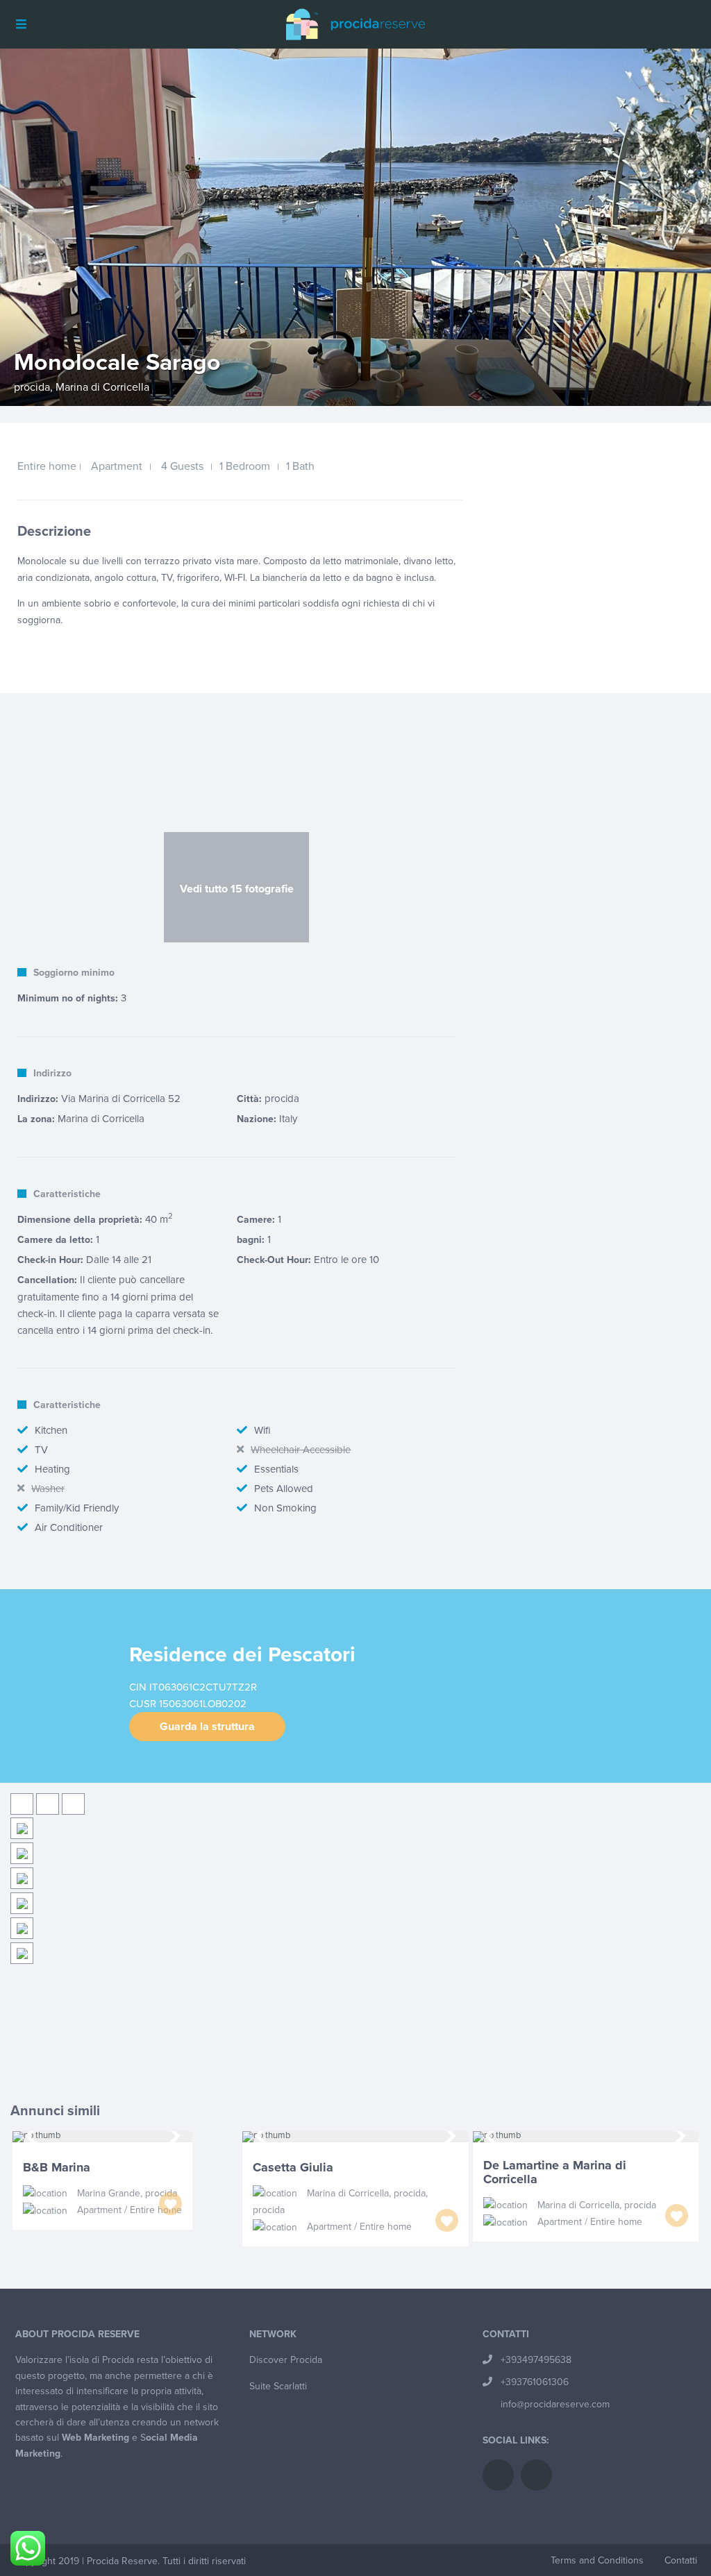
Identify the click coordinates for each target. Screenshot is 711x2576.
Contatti (681, 2560)
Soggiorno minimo (74, 973)
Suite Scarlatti (278, 2386)
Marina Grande (109, 2193)
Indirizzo (52, 1073)
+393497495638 (536, 2360)
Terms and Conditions (597, 2560)
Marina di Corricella (102, 387)
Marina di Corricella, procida (366, 2193)
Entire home (47, 466)
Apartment (117, 466)
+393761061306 (535, 2382)
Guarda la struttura (207, 1727)
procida (32, 387)
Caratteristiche (67, 1194)
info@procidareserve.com (555, 2404)
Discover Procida (286, 2360)
